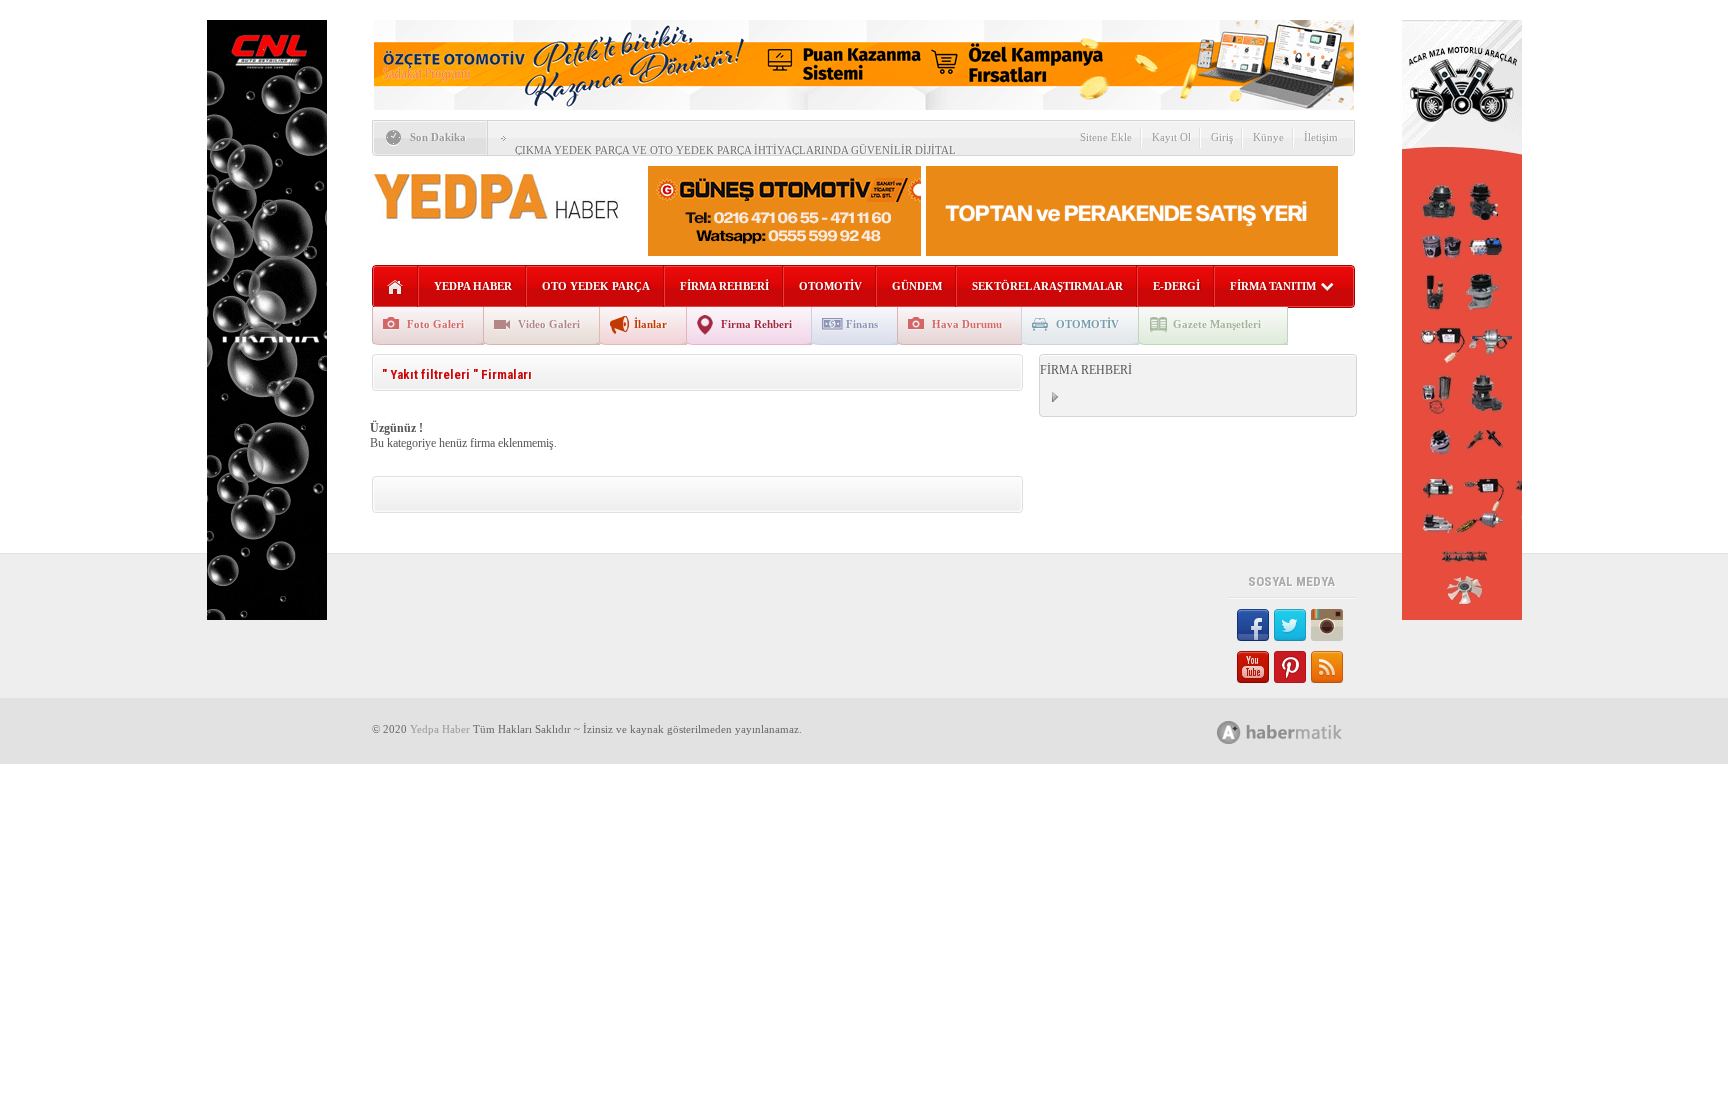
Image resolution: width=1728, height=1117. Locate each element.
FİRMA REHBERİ (724, 286)
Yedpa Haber (440, 729)
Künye (1268, 137)
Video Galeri (549, 324)
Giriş (1222, 137)
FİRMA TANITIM (1273, 286)
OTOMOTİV (830, 286)
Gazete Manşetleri (1217, 324)
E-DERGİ (1176, 286)
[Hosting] (1229, 732)
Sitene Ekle (1106, 137)
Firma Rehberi (756, 324)
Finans (862, 324)
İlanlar (650, 324)
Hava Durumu (967, 324)
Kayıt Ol (1171, 137)
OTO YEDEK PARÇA (596, 286)
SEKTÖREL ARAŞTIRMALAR (1047, 286)
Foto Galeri (435, 324)
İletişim (1321, 137)
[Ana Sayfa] (395, 287)
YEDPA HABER (473, 286)
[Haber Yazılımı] (1301, 731)
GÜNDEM (917, 286)
